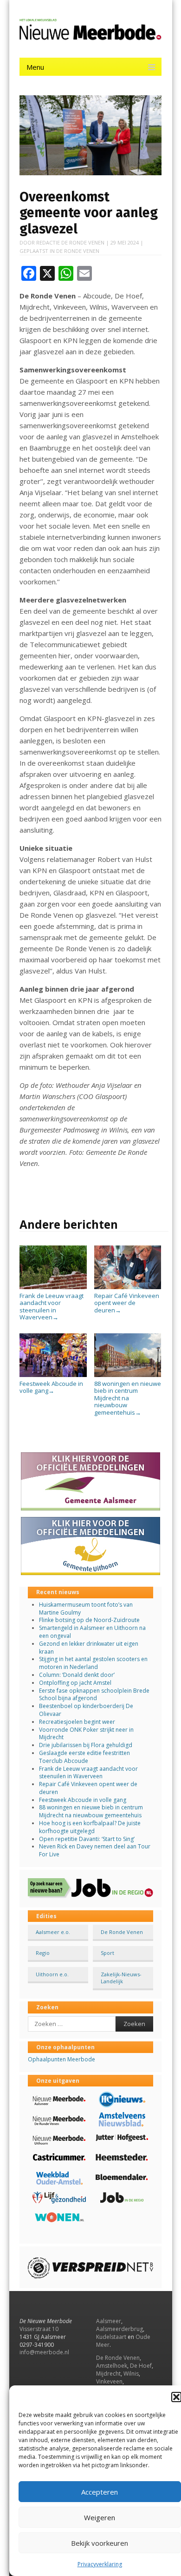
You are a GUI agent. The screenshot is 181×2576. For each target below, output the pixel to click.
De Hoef (141, 2366)
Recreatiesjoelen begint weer (77, 1722)
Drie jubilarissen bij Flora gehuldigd (86, 1745)
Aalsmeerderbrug (120, 2329)
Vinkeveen (109, 2381)
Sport (107, 1953)
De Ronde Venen (78, 251)
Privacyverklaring (100, 2564)
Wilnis (131, 2374)
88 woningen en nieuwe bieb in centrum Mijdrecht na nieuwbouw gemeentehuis (128, 1398)
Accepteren (100, 2492)
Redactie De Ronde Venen (70, 242)
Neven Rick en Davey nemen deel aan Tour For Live (95, 1850)
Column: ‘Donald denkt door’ (77, 1675)
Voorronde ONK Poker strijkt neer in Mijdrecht (86, 1734)
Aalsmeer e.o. (53, 1932)
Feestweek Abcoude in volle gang (51, 1387)
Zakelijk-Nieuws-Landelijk (121, 1978)
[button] (176, 2397)
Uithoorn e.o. (52, 1974)
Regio (43, 1953)
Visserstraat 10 (39, 2329)
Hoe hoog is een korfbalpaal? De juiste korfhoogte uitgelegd (90, 1827)
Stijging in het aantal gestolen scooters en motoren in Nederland (93, 1663)
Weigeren (100, 2517)
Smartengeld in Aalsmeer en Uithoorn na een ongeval (92, 1632)
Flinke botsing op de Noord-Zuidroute (89, 1620)
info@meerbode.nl (44, 2352)
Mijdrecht (108, 2374)
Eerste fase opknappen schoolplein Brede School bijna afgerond (94, 1695)
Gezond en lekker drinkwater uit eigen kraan (89, 1648)
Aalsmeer (109, 2321)
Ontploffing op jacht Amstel (75, 1683)
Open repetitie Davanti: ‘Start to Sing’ (87, 1839)
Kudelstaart (111, 2337)
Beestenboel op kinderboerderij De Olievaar (86, 1710)
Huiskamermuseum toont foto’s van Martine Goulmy (86, 1609)
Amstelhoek (112, 2366)
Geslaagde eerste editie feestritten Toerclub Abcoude (84, 1757)
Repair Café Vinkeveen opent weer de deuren (127, 1303)
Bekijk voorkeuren (100, 2543)
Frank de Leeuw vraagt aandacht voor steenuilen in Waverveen (52, 1306)
